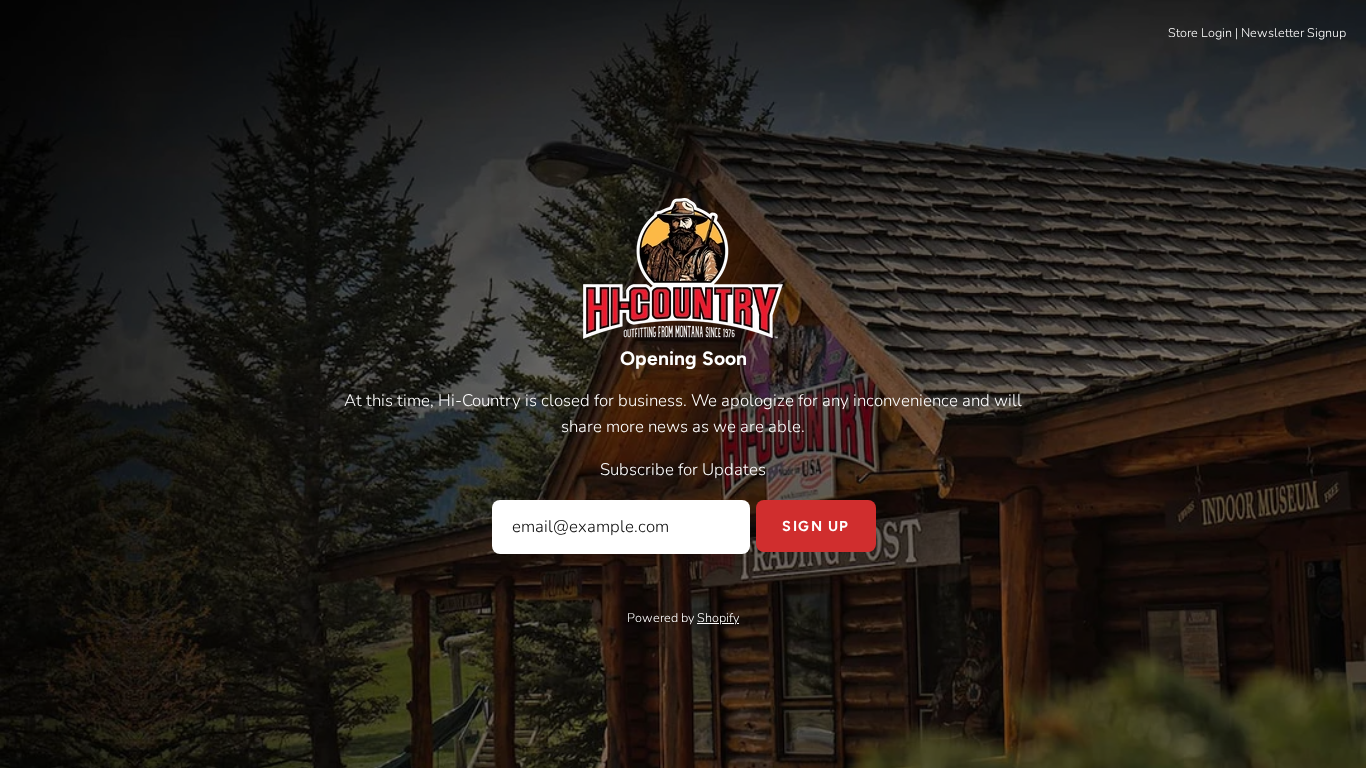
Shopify (718, 617)
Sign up (815, 526)
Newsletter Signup (1293, 32)
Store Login (1200, 32)
